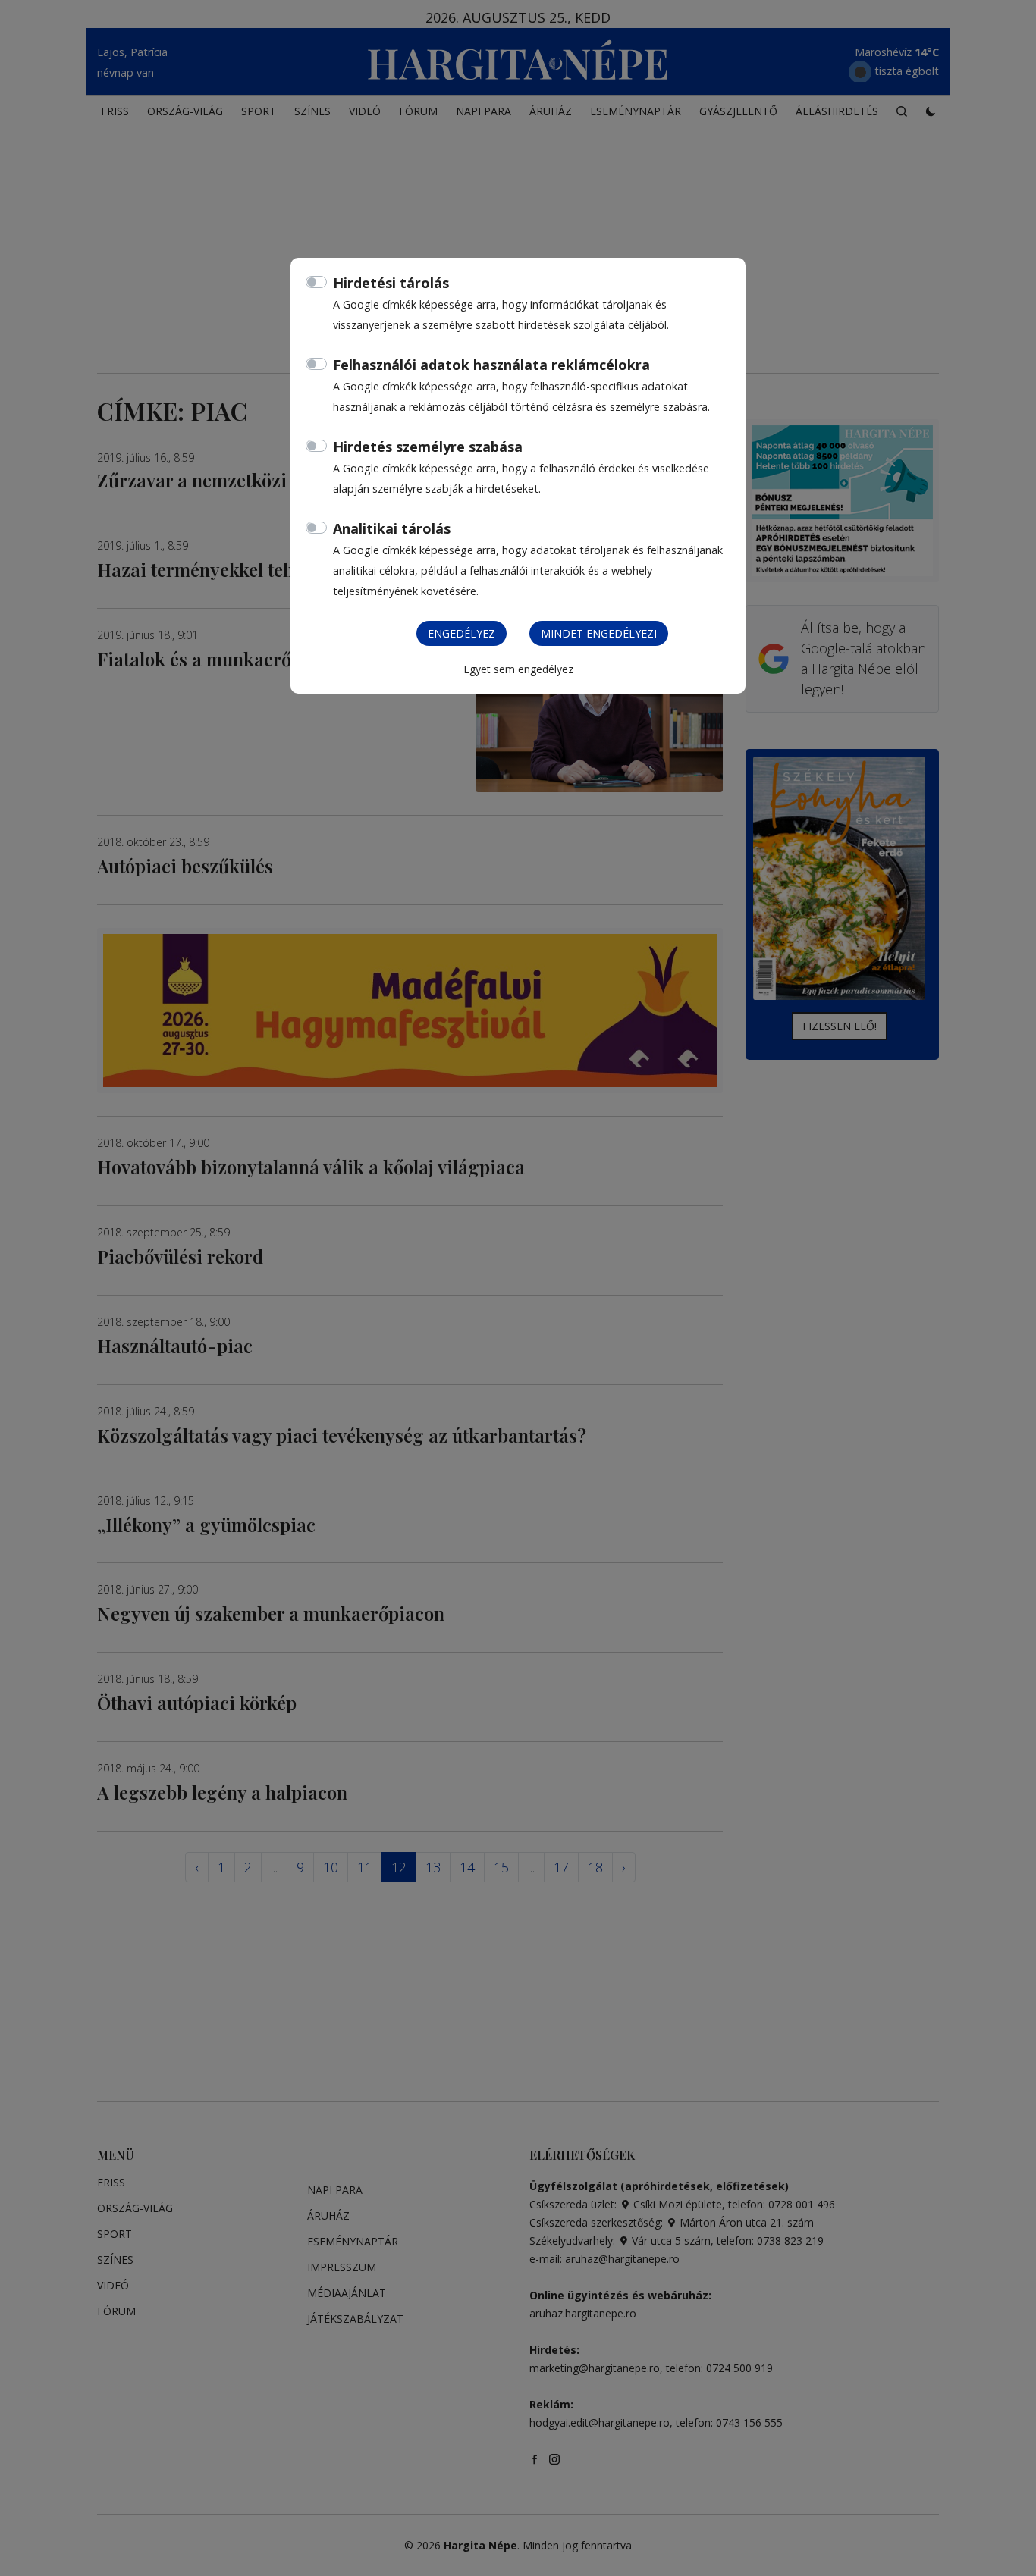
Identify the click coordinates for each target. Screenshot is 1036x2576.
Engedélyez (461, 633)
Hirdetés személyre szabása (428, 447)
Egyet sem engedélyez (518, 669)
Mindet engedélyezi (599, 633)
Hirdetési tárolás (391, 283)
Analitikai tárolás (392, 528)
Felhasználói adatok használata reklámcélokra (491, 365)
